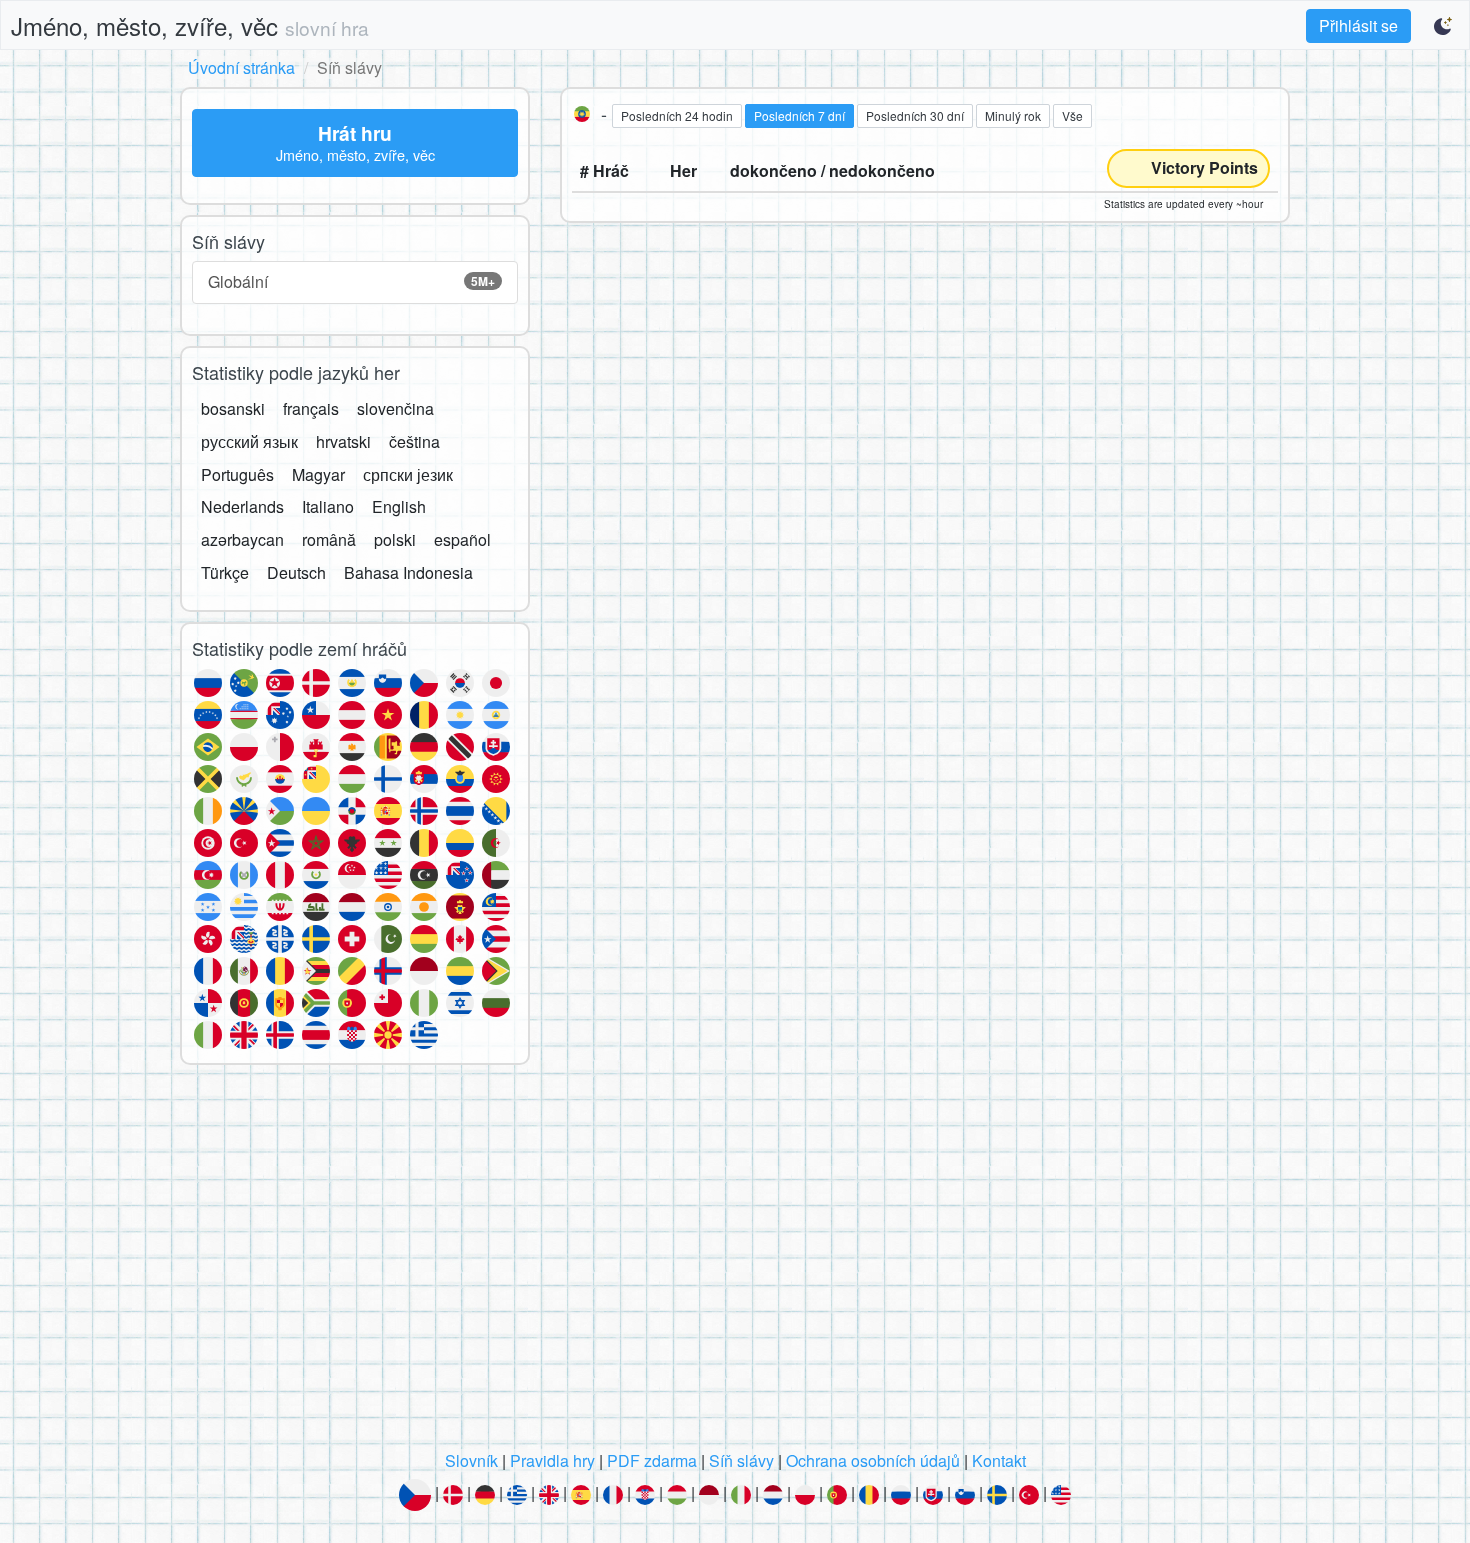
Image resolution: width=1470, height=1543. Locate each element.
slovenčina (395, 408)
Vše (1072, 115)
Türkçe (225, 572)
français (311, 408)
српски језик (408, 474)
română (329, 539)
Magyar (318, 474)
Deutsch (296, 572)
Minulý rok (1013, 115)
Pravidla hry (552, 1460)
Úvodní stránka (241, 67)
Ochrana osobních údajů (873, 1460)
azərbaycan (242, 539)
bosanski (233, 408)
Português (237, 474)
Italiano (328, 506)
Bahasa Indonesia (408, 572)
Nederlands (242, 506)
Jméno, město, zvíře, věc (190, 25)
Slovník (471, 1460)
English (399, 506)
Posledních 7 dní (799, 115)
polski (395, 539)
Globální (351, 281)
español (462, 539)
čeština (414, 441)
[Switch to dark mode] (1444, 26)
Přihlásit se (1358, 25)
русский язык (249, 441)
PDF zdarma (652, 1460)
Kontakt (999, 1460)
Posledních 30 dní (915, 115)
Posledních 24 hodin (677, 115)
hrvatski (343, 441)
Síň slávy (741, 1460)
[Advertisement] (735, 1263)
